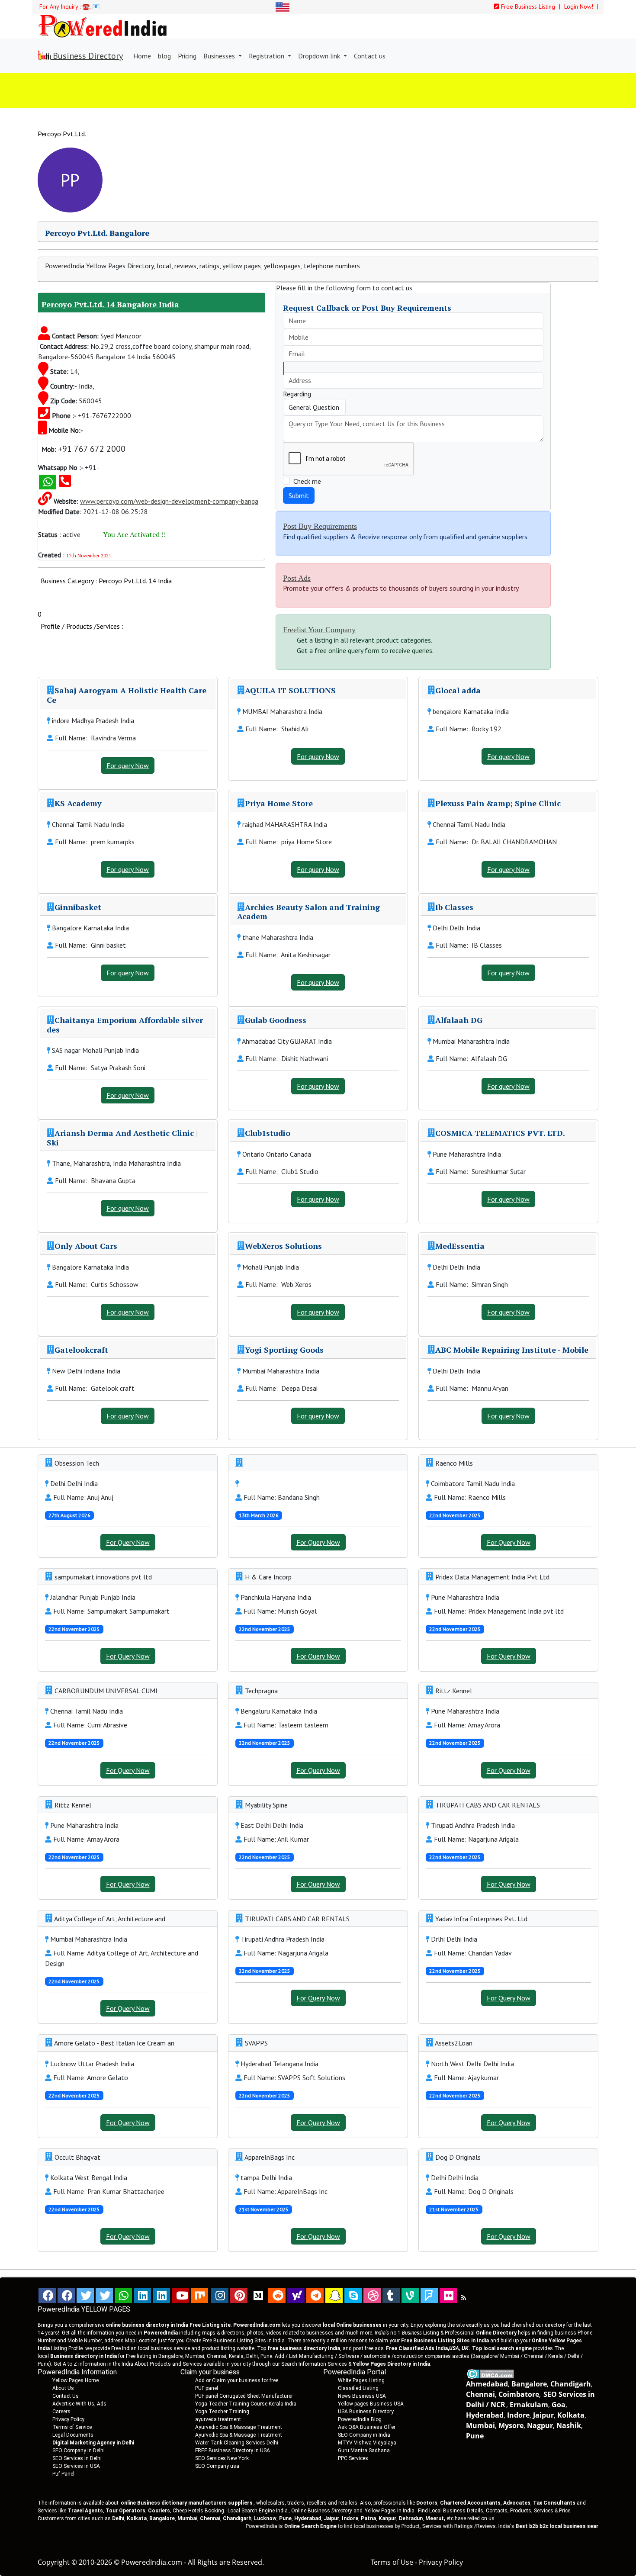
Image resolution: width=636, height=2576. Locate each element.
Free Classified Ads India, (427, 2348)
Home (142, 56)
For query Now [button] (128, 765)
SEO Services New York (222, 2458)
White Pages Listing (361, 2380)
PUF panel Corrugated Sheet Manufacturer (244, 2396)
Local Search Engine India (258, 2511)
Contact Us (66, 2396)
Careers (61, 2412)
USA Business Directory (366, 2412)
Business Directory (87, 56)
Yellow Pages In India (389, 2511)
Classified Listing (358, 2388)
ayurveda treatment (218, 2419)
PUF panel (207, 2388)
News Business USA (362, 2396)
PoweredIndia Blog (360, 2419)
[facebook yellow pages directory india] (66, 2296)
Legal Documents (73, 2435)
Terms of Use (392, 2562)
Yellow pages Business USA (371, 2404)
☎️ (86, 6)
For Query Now (128, 1542)
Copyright (54, 2562)
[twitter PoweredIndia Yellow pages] (85, 2296)
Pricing (187, 56)
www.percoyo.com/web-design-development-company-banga (169, 501)
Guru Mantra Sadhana (364, 2451)
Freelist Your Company (319, 630)
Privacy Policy (68, 2419)
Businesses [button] (220, 56)
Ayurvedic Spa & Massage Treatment (239, 2427)
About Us (63, 2388)
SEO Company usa (217, 2466)
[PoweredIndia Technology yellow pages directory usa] (448, 2296)
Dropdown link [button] (320, 56)
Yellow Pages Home (75, 2380)
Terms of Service (72, 2427)
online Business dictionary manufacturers (187, 2503)
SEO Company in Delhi (79, 2451)
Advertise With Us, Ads (79, 2404)
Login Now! (580, 6)
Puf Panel (63, 2474)
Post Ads (297, 578)
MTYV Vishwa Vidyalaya (367, 2443)
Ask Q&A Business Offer (367, 2427)
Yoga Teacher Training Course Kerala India (246, 2404)
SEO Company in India (364, 2435)
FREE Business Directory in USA (233, 2451)
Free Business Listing (527, 6)
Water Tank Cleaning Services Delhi (237, 2443)
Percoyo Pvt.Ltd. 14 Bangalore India (110, 304)
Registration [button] (267, 56)
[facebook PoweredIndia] (47, 2296)
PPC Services (353, 2458)
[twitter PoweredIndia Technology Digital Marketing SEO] (104, 2296)
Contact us (370, 56)
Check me (307, 481)
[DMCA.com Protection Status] (490, 2373)
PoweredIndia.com (152, 2562)
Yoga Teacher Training (222, 2412)
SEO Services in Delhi (77, 2458)
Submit (299, 495)
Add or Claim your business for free (237, 2380)
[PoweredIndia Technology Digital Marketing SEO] (464, 2298)
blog (164, 56)
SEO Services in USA (76, 2466)
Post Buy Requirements (320, 526)
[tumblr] (391, 2296)
